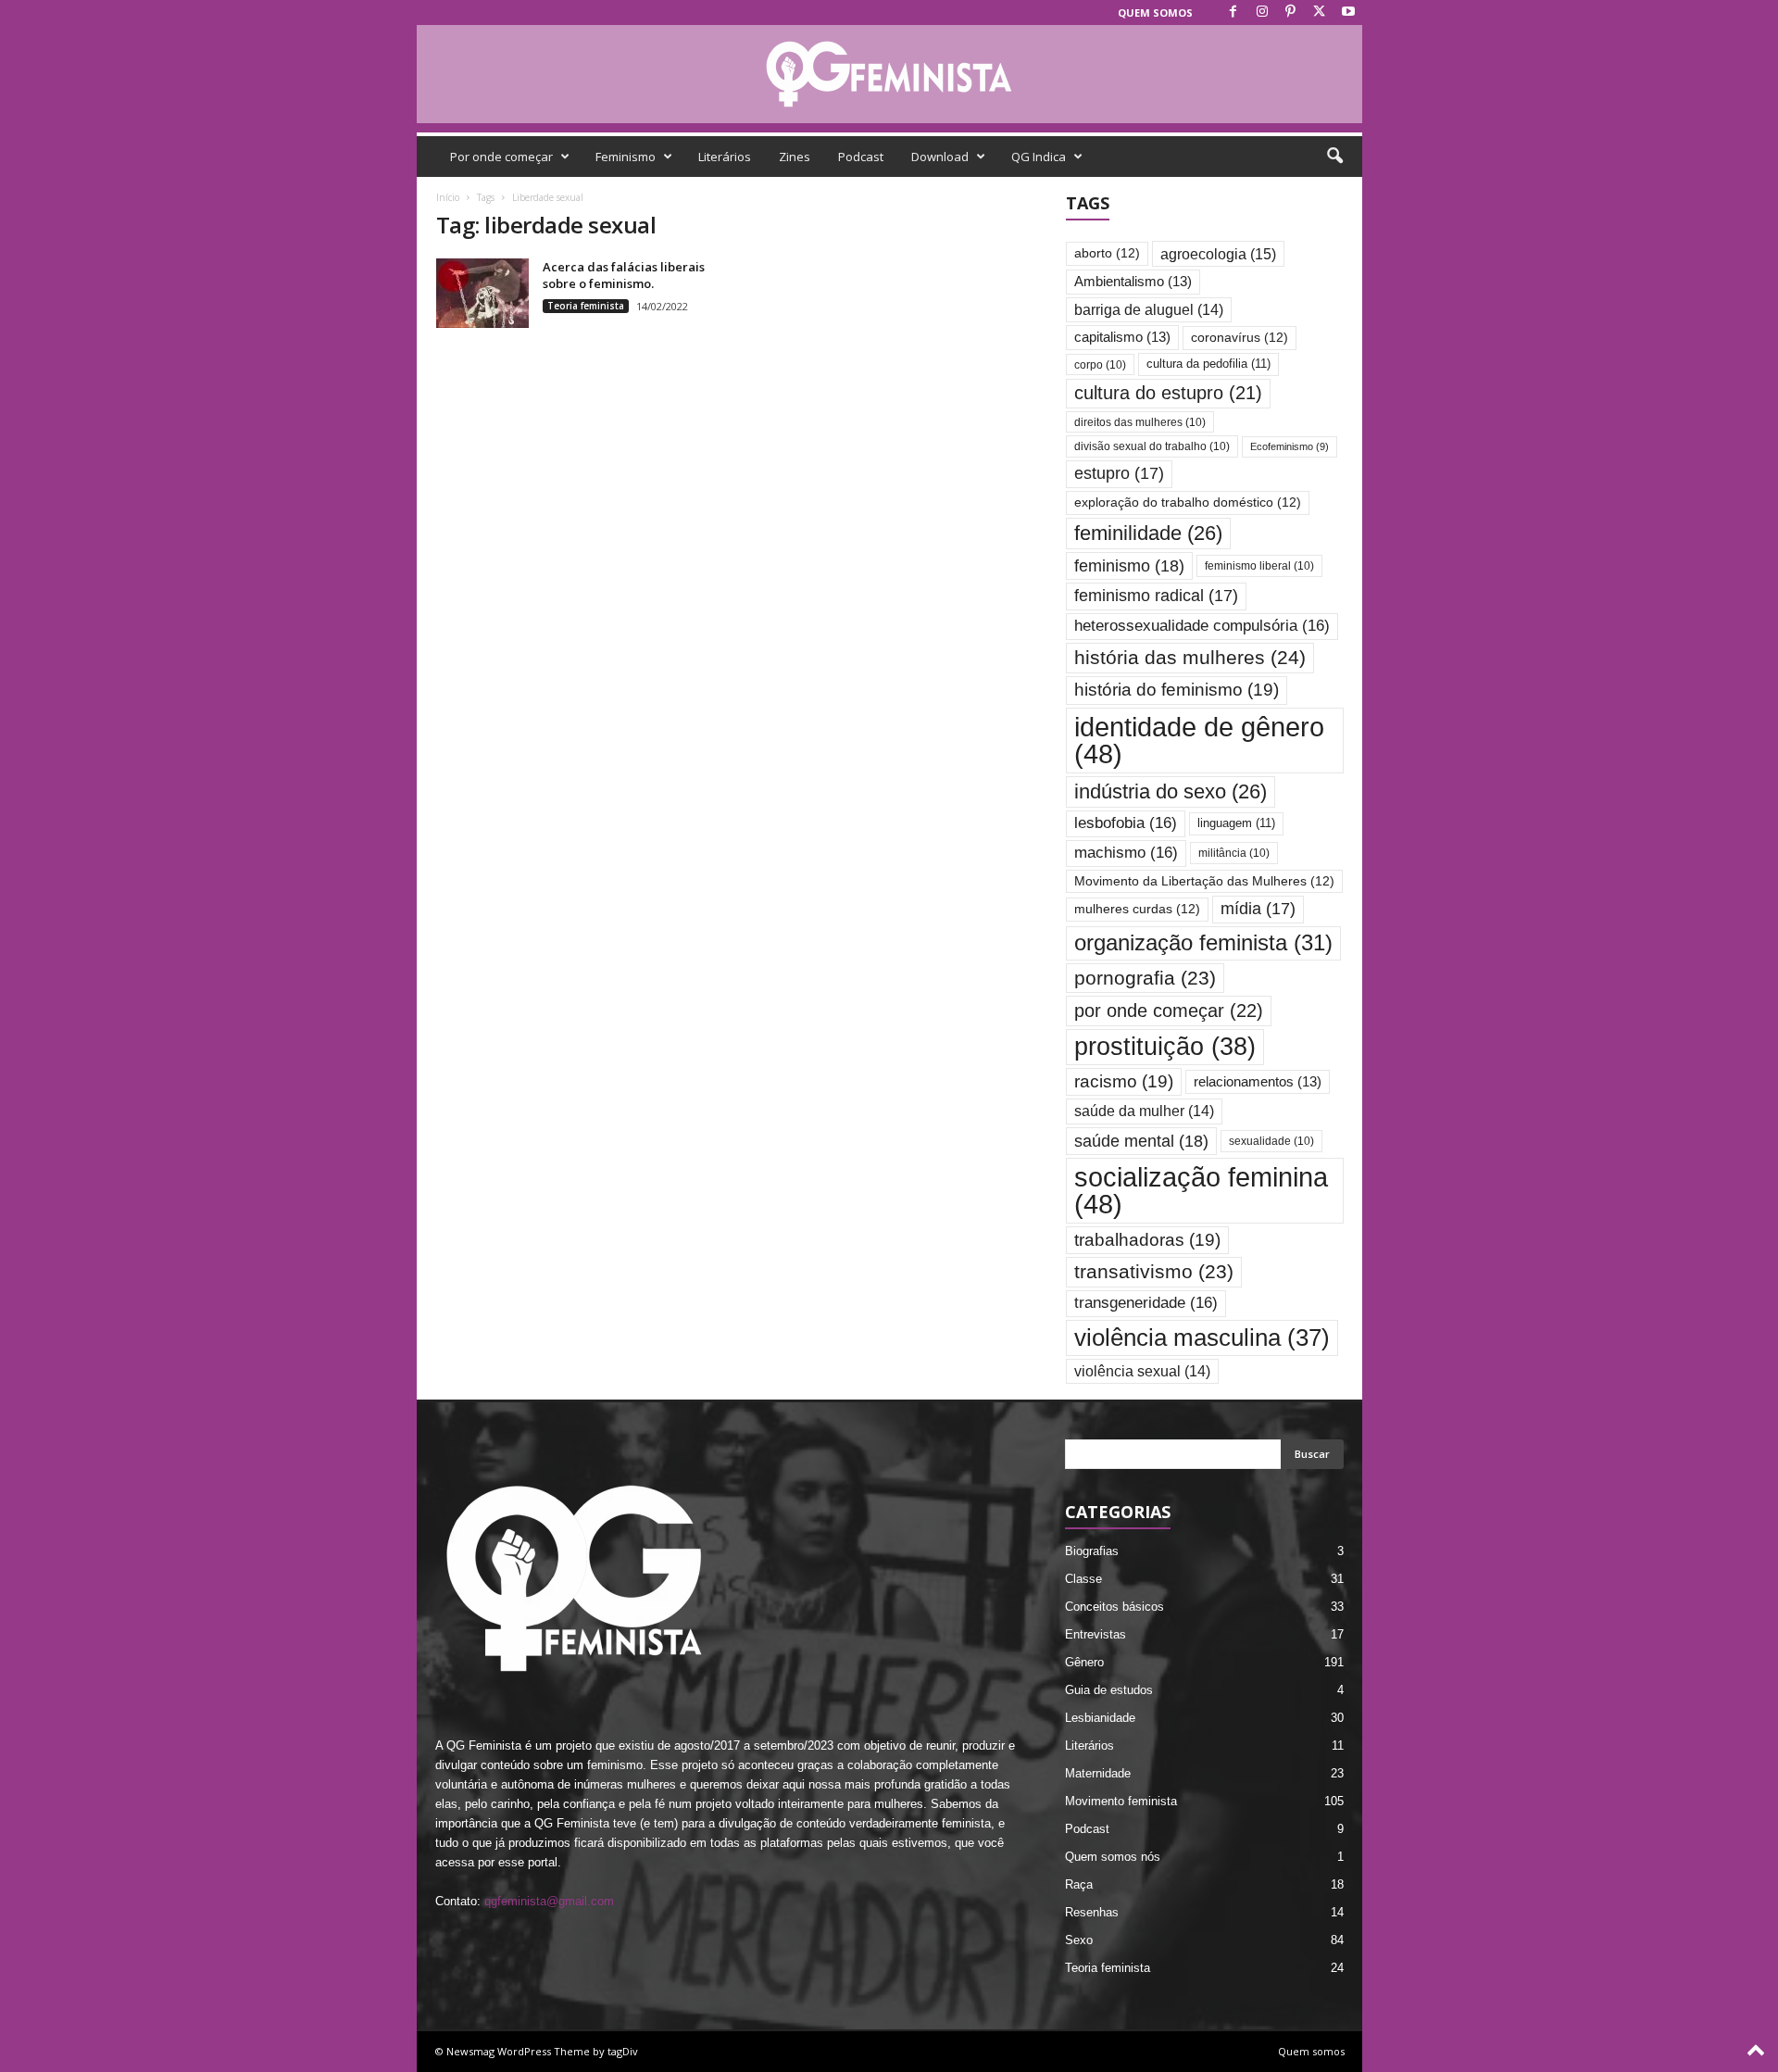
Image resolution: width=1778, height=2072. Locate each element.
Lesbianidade (1100, 1718)
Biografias (1092, 1551)
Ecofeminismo (1290, 446)
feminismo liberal (1259, 565)
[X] (1320, 13)
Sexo (1079, 1940)
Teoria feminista (586, 306)
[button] (1334, 157)
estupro (1119, 473)
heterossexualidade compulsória (1202, 626)
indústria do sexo (1171, 791)
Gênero (1084, 1662)
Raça (1079, 1884)
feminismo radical (1156, 596)
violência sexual (1142, 1371)
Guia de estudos (1109, 1690)
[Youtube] (1348, 13)
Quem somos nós (1113, 1857)
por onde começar (1169, 1011)
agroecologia (1218, 254)
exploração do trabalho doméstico (1188, 502)
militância (1234, 853)
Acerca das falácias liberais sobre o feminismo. (624, 275)
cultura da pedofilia (1208, 364)
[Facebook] (1233, 13)
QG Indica (1039, 157)
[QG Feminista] (889, 74)
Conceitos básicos (1114, 1607)
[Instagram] (1262, 13)
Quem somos (1155, 13)
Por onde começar (501, 157)
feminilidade (1148, 533)
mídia (1258, 909)
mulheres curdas (1137, 909)
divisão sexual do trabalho (1152, 446)
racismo (1124, 1081)
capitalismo (1122, 337)
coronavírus (1240, 338)
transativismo (1154, 1271)
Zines (795, 157)
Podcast (861, 157)
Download (940, 157)
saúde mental (1141, 1141)
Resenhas (1092, 1912)
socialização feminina (1201, 1190)
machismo (1126, 853)
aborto (1107, 253)
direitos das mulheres (1140, 422)
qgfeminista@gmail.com (549, 1901)
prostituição (1165, 1047)
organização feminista (1203, 942)
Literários (725, 157)
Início (448, 197)
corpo (1100, 364)
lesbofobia (1126, 823)
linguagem (1236, 823)
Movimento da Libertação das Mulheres (1204, 881)
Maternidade (1098, 1773)
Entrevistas (1096, 1634)
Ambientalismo (1133, 282)
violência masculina (1202, 1337)
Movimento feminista (1121, 1801)
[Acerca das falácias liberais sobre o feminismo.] (482, 293)
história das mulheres (1190, 658)
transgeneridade (1146, 1303)
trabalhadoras (1147, 1240)
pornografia (1145, 978)
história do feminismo (1177, 690)
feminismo (1129, 565)
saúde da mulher (1144, 1111)
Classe (1083, 1579)
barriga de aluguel (1149, 310)
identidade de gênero (1199, 740)
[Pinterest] (1291, 13)
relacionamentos (1258, 1082)
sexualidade (1271, 1141)
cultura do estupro (1168, 393)
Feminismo (626, 157)
